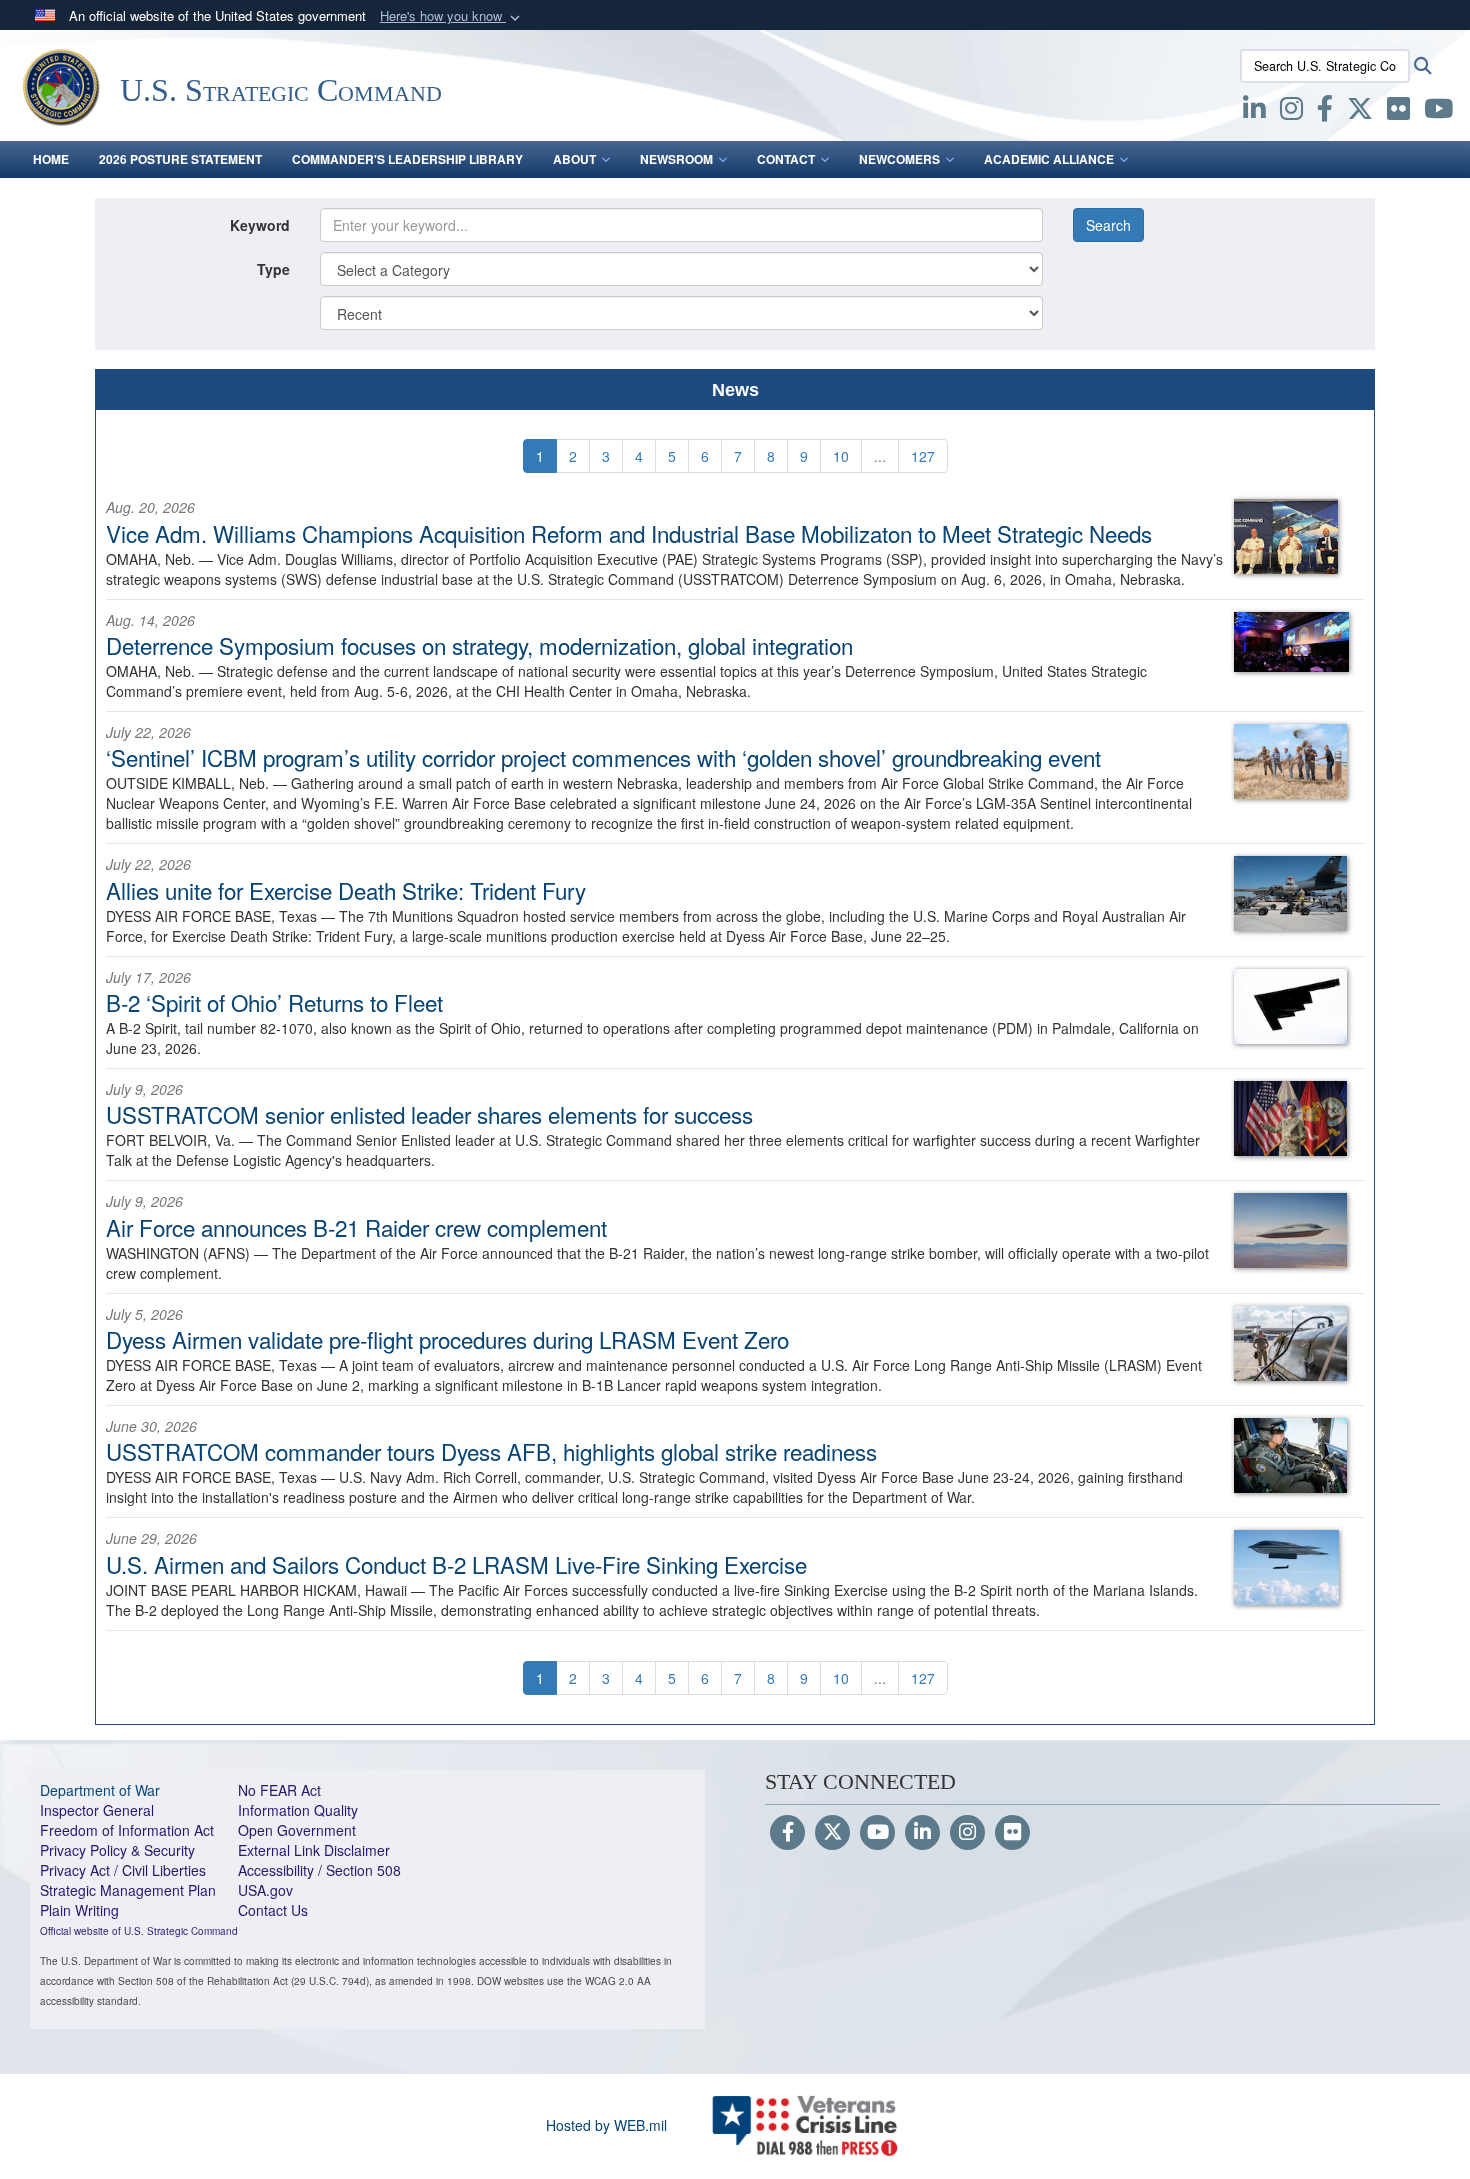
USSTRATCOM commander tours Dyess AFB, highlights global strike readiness (491, 1451)
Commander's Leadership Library (407, 159)
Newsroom (676, 159)
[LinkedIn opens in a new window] (1254, 112)
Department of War (100, 1790)
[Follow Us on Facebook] (787, 1833)
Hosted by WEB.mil (606, 2125)
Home (51, 159)
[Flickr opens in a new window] (1398, 112)
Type (273, 269)
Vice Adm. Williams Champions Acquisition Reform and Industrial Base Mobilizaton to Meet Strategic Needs (629, 533)
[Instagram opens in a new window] (1291, 112)
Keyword (260, 225)
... (880, 456)
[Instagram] (967, 1833)
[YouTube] (877, 1833)
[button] (452, 16)
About (574, 159)
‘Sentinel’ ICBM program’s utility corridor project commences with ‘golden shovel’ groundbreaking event (603, 757)
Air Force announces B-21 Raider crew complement (356, 1227)
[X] (1360, 112)
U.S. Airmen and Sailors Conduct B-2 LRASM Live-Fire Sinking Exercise (456, 1564)
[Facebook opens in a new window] (1325, 112)
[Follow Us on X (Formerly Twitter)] (832, 1833)
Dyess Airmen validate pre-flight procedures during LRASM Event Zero (447, 1339)
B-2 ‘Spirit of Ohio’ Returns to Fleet (274, 1002)
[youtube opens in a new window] (1438, 112)
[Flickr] (1012, 1833)
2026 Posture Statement (180, 159)
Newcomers (899, 159)
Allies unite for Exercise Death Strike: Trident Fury (346, 890)
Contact (786, 159)
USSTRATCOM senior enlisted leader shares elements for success (429, 1114)
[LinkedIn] (922, 1833)
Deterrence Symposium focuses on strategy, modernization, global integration (479, 645)
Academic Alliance (1049, 159)
